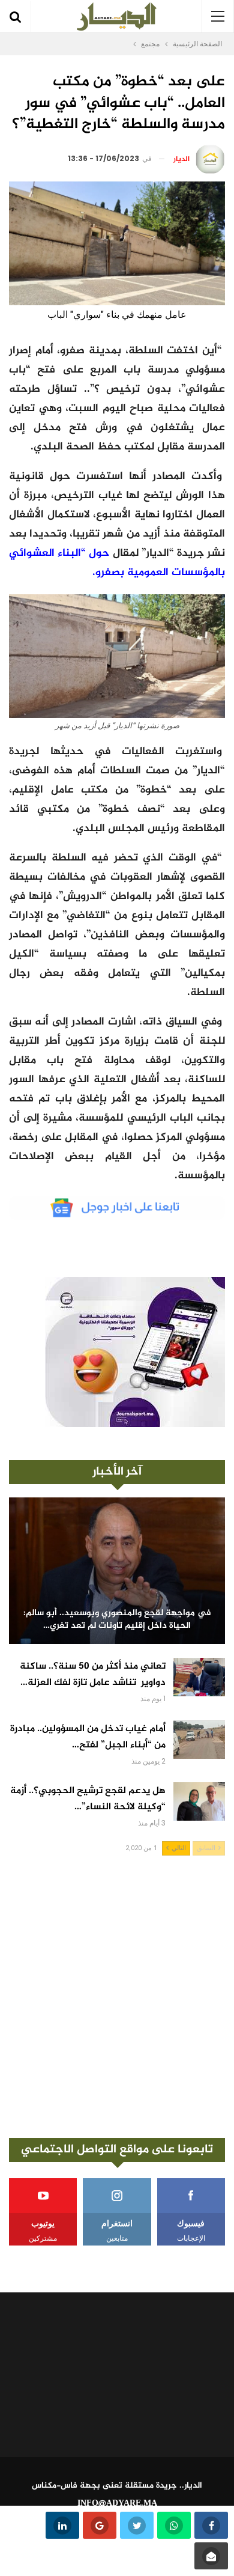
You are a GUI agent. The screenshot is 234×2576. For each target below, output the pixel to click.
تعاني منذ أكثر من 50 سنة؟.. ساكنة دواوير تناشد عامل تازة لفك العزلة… (93, 1675)
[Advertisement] (117, 1997)
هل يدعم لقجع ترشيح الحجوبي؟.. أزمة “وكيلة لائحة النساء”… (88, 1799)
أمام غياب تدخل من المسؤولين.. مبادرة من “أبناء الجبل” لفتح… (88, 1737)
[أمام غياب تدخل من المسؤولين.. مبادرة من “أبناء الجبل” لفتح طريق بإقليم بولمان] (199, 1740)
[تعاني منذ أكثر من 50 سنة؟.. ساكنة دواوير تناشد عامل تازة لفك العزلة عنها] (199, 1677)
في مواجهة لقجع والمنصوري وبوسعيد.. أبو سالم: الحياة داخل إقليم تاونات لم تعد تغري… (117, 1620)
